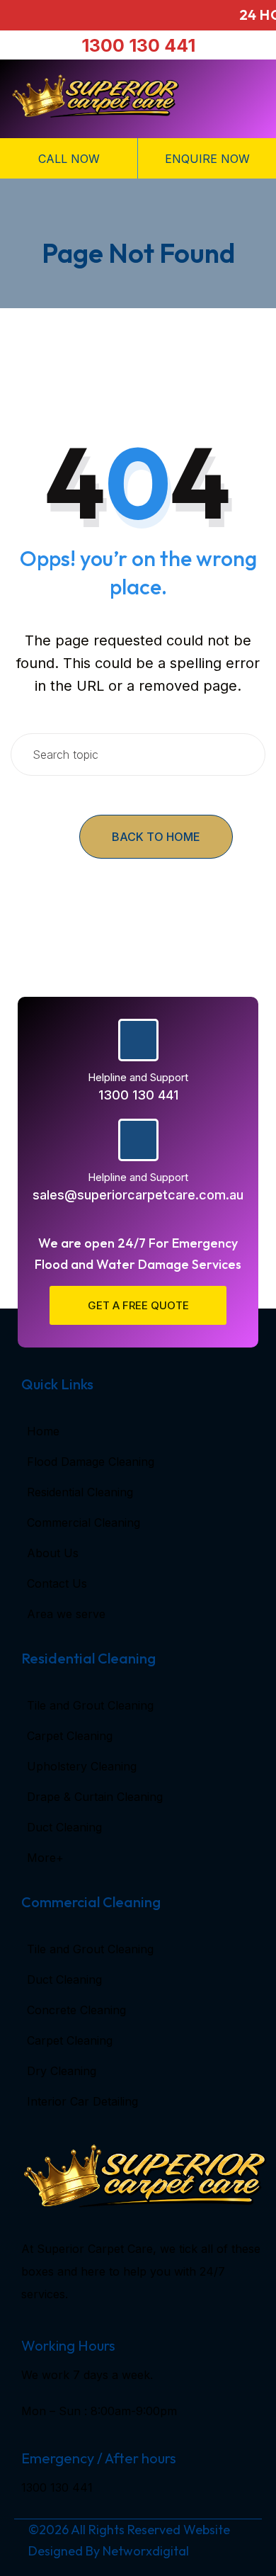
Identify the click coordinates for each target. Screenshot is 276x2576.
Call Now (69, 159)
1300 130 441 (138, 45)
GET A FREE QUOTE (138, 1305)
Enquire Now (207, 159)
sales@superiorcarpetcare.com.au (138, 1195)
